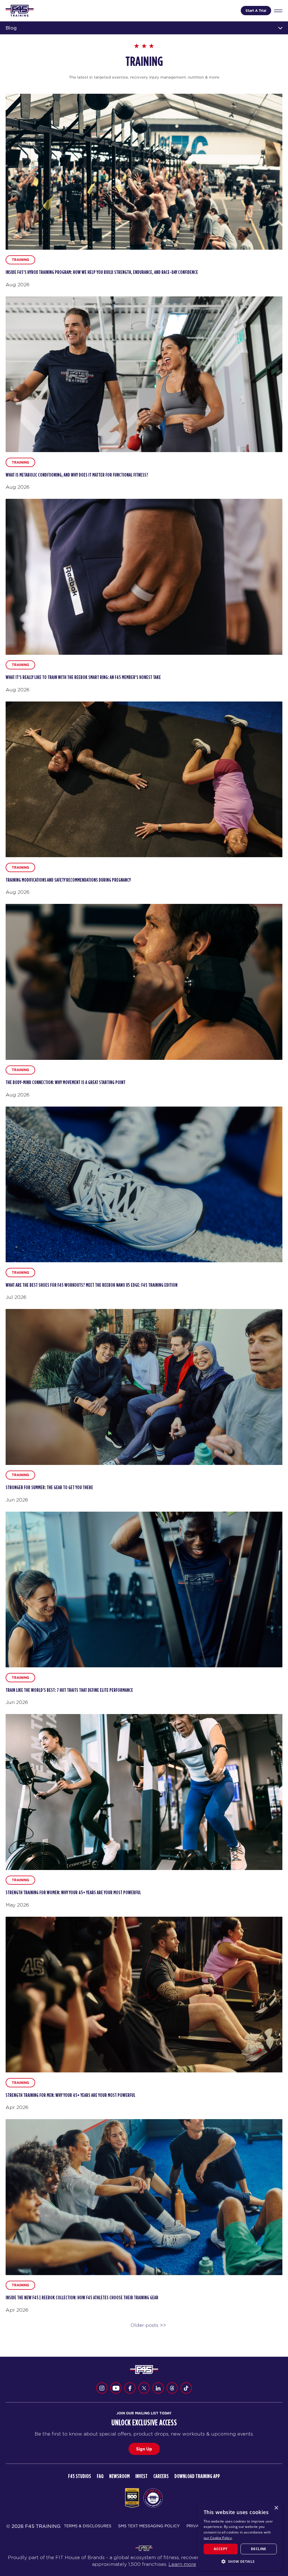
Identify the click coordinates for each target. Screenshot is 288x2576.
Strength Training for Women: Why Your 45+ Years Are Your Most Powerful (73, 1893)
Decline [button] (259, 2549)
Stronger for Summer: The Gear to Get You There (49, 1488)
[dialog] (240, 2536)
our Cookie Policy (218, 2538)
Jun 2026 (17, 1500)
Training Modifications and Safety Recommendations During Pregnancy (68, 880)
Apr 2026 (17, 2107)
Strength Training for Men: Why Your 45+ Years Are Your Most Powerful (70, 2095)
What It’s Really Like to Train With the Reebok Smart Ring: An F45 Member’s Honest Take (83, 678)
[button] (240, 2561)
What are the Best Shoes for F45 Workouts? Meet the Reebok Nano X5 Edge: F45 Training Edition (92, 1285)
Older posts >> (148, 2325)
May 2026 (17, 1905)
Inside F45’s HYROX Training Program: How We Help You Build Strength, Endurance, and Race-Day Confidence (102, 272)
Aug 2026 (18, 285)
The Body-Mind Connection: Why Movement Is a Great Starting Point (66, 1083)
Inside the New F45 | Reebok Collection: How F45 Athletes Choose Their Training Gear (82, 2298)
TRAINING (20, 260)
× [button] (276, 2508)
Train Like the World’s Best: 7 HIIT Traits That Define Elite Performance (69, 1690)
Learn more (182, 2564)
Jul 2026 (16, 1297)
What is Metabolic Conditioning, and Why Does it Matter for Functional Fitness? (77, 475)
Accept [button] (220, 2549)
